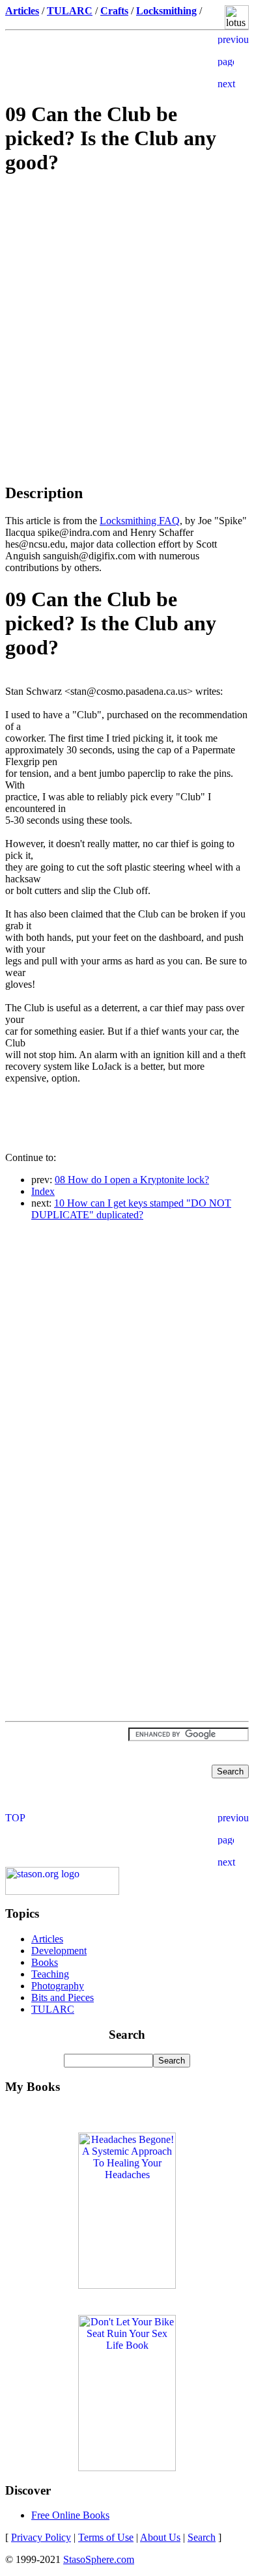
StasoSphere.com (99, 2559)
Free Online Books (70, 2515)
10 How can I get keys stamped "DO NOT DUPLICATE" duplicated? (131, 1209)
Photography (58, 1986)
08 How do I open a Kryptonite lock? (132, 1180)
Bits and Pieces (63, 1997)
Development (59, 1951)
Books (45, 1962)
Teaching (50, 1974)
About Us (160, 2537)
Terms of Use (106, 2537)
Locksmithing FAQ (140, 521)
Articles (47, 1939)
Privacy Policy (41, 2537)
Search (202, 2537)
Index (43, 1191)
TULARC (53, 2009)
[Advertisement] (127, 280)
